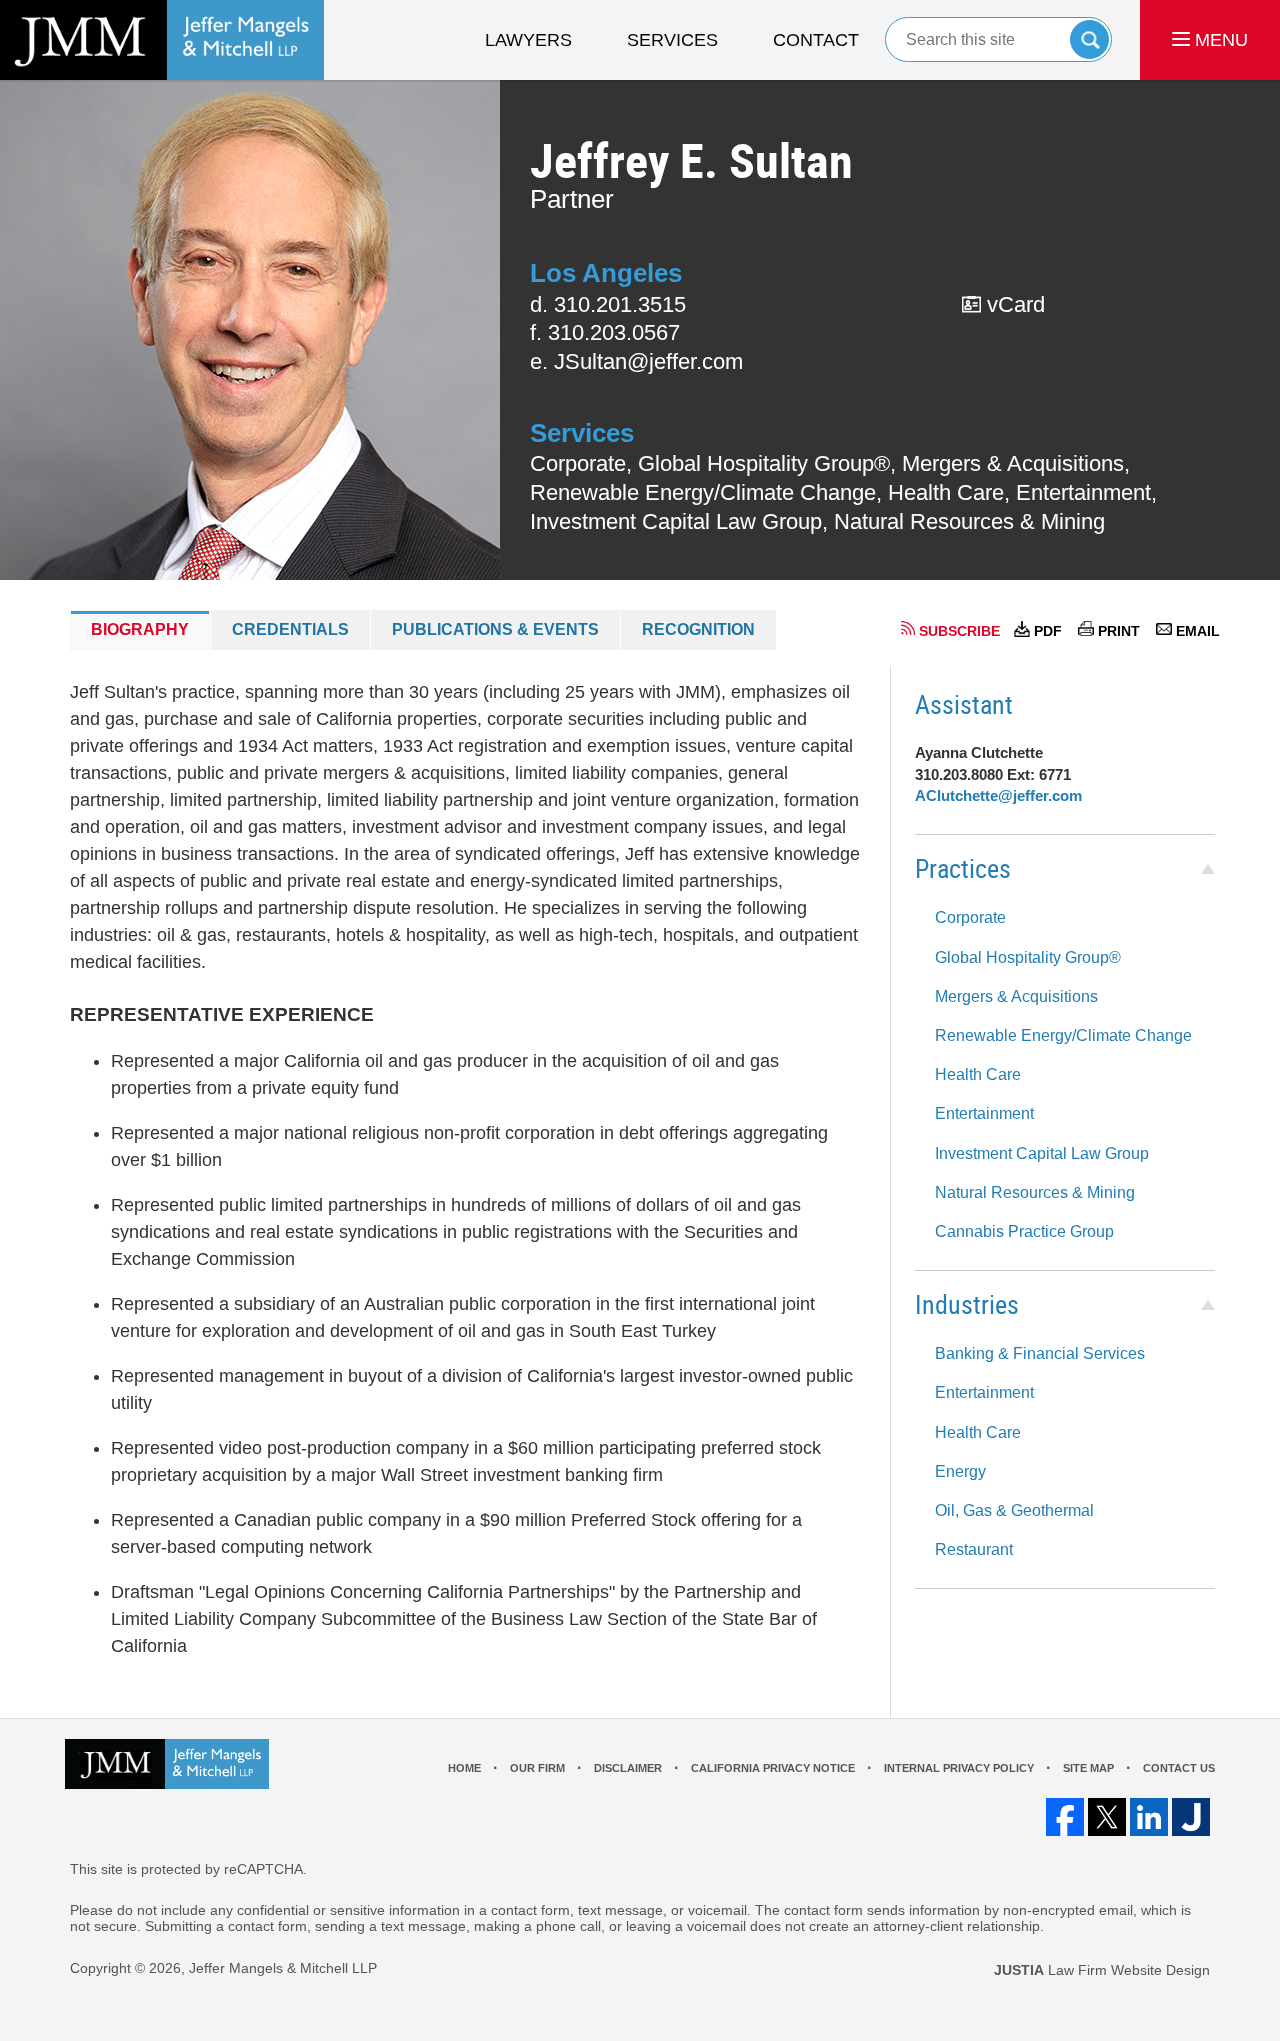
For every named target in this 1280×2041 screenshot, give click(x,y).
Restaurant (974, 1549)
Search (1089, 39)
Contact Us (1179, 1768)
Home (464, 1768)
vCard (1013, 304)
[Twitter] (1107, 1817)
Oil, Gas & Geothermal (1014, 1510)
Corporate (970, 917)
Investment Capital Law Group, (679, 521)
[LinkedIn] (1149, 1817)
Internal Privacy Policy (959, 1768)
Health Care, (949, 492)
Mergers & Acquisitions (1016, 996)
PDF (1048, 631)
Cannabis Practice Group (1024, 1231)
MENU (1219, 40)
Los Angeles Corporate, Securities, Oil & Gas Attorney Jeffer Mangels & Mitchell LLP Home (162, 40)
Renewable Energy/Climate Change (1063, 1035)
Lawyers (528, 40)
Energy (960, 1471)
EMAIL (1198, 631)
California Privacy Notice (773, 1768)
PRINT (1119, 631)
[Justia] (1191, 1817)
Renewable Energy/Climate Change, (706, 492)
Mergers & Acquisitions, (1016, 463)
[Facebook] (1065, 1817)
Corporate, (581, 463)
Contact (816, 40)
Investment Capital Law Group (1042, 1153)
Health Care (978, 1074)
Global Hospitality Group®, (767, 463)
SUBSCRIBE (959, 631)
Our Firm (537, 1768)
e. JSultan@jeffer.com (636, 361)
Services (672, 40)
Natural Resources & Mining (969, 521)
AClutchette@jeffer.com (998, 795)
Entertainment (984, 1113)
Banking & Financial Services (1040, 1353)
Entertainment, (1086, 492)
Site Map (1088, 1768)
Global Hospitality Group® (1028, 957)
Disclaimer (628, 1768)
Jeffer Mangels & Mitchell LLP (283, 1968)
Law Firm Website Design (1102, 1970)
